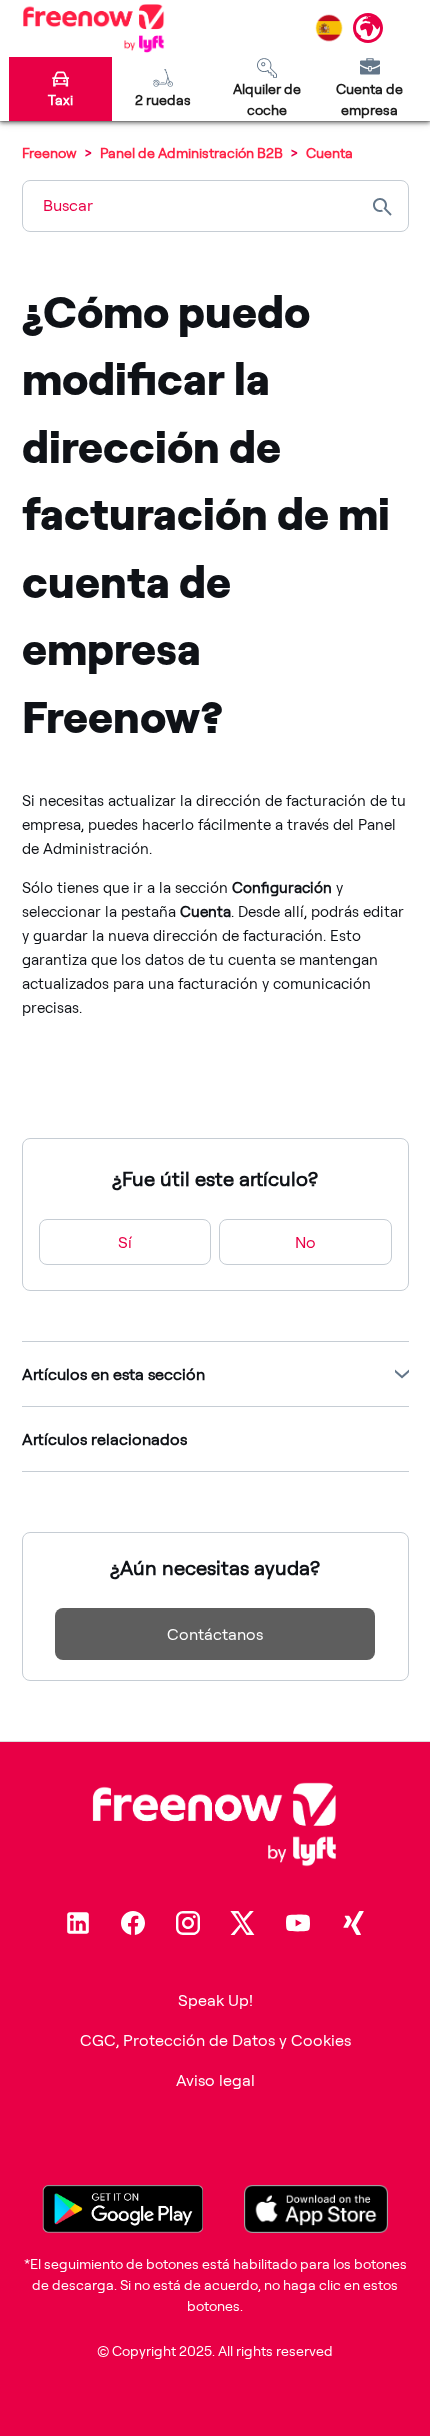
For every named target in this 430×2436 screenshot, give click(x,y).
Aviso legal (215, 2080)
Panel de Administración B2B (191, 152)
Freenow (49, 152)
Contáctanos (215, 1634)
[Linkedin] (78, 1923)
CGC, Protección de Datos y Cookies (215, 2040)
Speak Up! (215, 2000)
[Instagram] (188, 1923)
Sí (125, 1242)
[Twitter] (243, 1923)
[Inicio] (93, 28)
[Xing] (353, 1923)
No (305, 1242)
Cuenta (329, 152)
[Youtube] (298, 1923)
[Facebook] (133, 1923)
